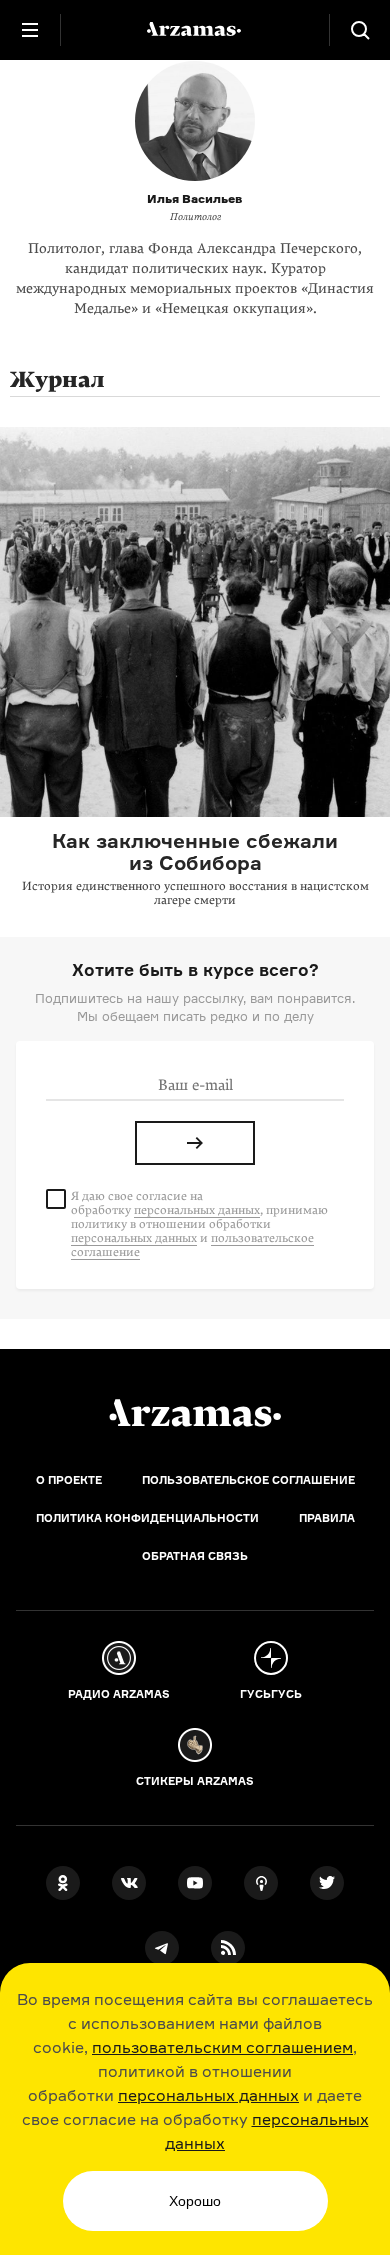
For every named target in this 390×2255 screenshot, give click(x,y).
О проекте (69, 1480)
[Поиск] (360, 30)
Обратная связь (195, 1556)
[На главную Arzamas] (195, 30)
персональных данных (208, 2095)
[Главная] (195, 1413)
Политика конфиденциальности (147, 1518)
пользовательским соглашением (222, 2047)
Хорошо (195, 2201)
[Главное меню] (30, 30)
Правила (327, 1518)
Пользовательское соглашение (248, 1480)
